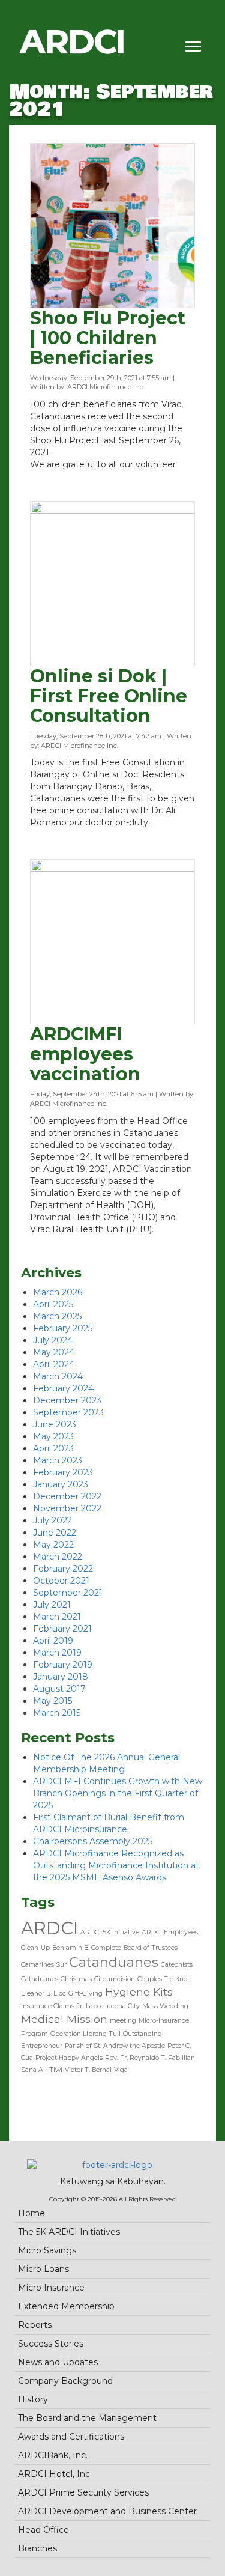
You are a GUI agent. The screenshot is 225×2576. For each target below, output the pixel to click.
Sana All (34, 2070)
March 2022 (58, 1557)
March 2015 (57, 1713)
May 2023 (53, 1436)
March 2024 (58, 1376)
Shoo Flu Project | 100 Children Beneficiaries (108, 338)
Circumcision (115, 1979)
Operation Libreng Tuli (85, 2034)
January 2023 (61, 1484)
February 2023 (63, 1472)
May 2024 (54, 1352)
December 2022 (67, 1496)
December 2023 (67, 1400)
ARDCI (49, 1928)
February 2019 (63, 1665)
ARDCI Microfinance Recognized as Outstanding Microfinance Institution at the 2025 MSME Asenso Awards (116, 1865)
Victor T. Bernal (88, 2070)
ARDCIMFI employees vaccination (85, 1054)
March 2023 (58, 1460)
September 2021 (68, 1593)
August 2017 (59, 1689)
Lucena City (121, 2006)
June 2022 (55, 1533)
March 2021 (57, 1617)
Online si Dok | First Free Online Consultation (109, 696)
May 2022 (53, 1545)
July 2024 (53, 1340)
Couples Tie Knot (163, 1979)
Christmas (76, 1979)
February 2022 (63, 1569)
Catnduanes (40, 1979)
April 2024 (54, 1364)
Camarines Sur (44, 1965)
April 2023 (53, 1448)
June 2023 (55, 1424)
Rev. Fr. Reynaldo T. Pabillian (150, 2058)
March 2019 (57, 1653)
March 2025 (57, 1316)
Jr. (80, 2006)
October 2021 (61, 1581)
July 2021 (52, 1605)
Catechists (177, 1965)
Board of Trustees (151, 1948)
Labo (93, 2006)
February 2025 (63, 1328)
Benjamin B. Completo (87, 1948)
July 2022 (52, 1520)
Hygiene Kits (139, 1992)
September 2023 (68, 1412)
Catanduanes (114, 1962)
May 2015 (52, 1701)
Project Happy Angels (69, 2058)
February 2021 (62, 1629)
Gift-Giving (85, 1994)
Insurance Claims (48, 2006)
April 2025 (53, 1304)
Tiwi (56, 2070)
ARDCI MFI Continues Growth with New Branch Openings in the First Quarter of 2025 (118, 1793)
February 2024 (63, 1388)
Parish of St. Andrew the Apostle (115, 2046)
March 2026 (58, 1292)
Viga (121, 2070)
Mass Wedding (165, 2006)
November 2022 (67, 1508)
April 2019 (53, 1641)
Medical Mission (64, 2019)
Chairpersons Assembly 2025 (93, 1841)
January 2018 (61, 1677)
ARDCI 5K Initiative (110, 1932)
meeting (123, 2021)
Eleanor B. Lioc (43, 1994)
